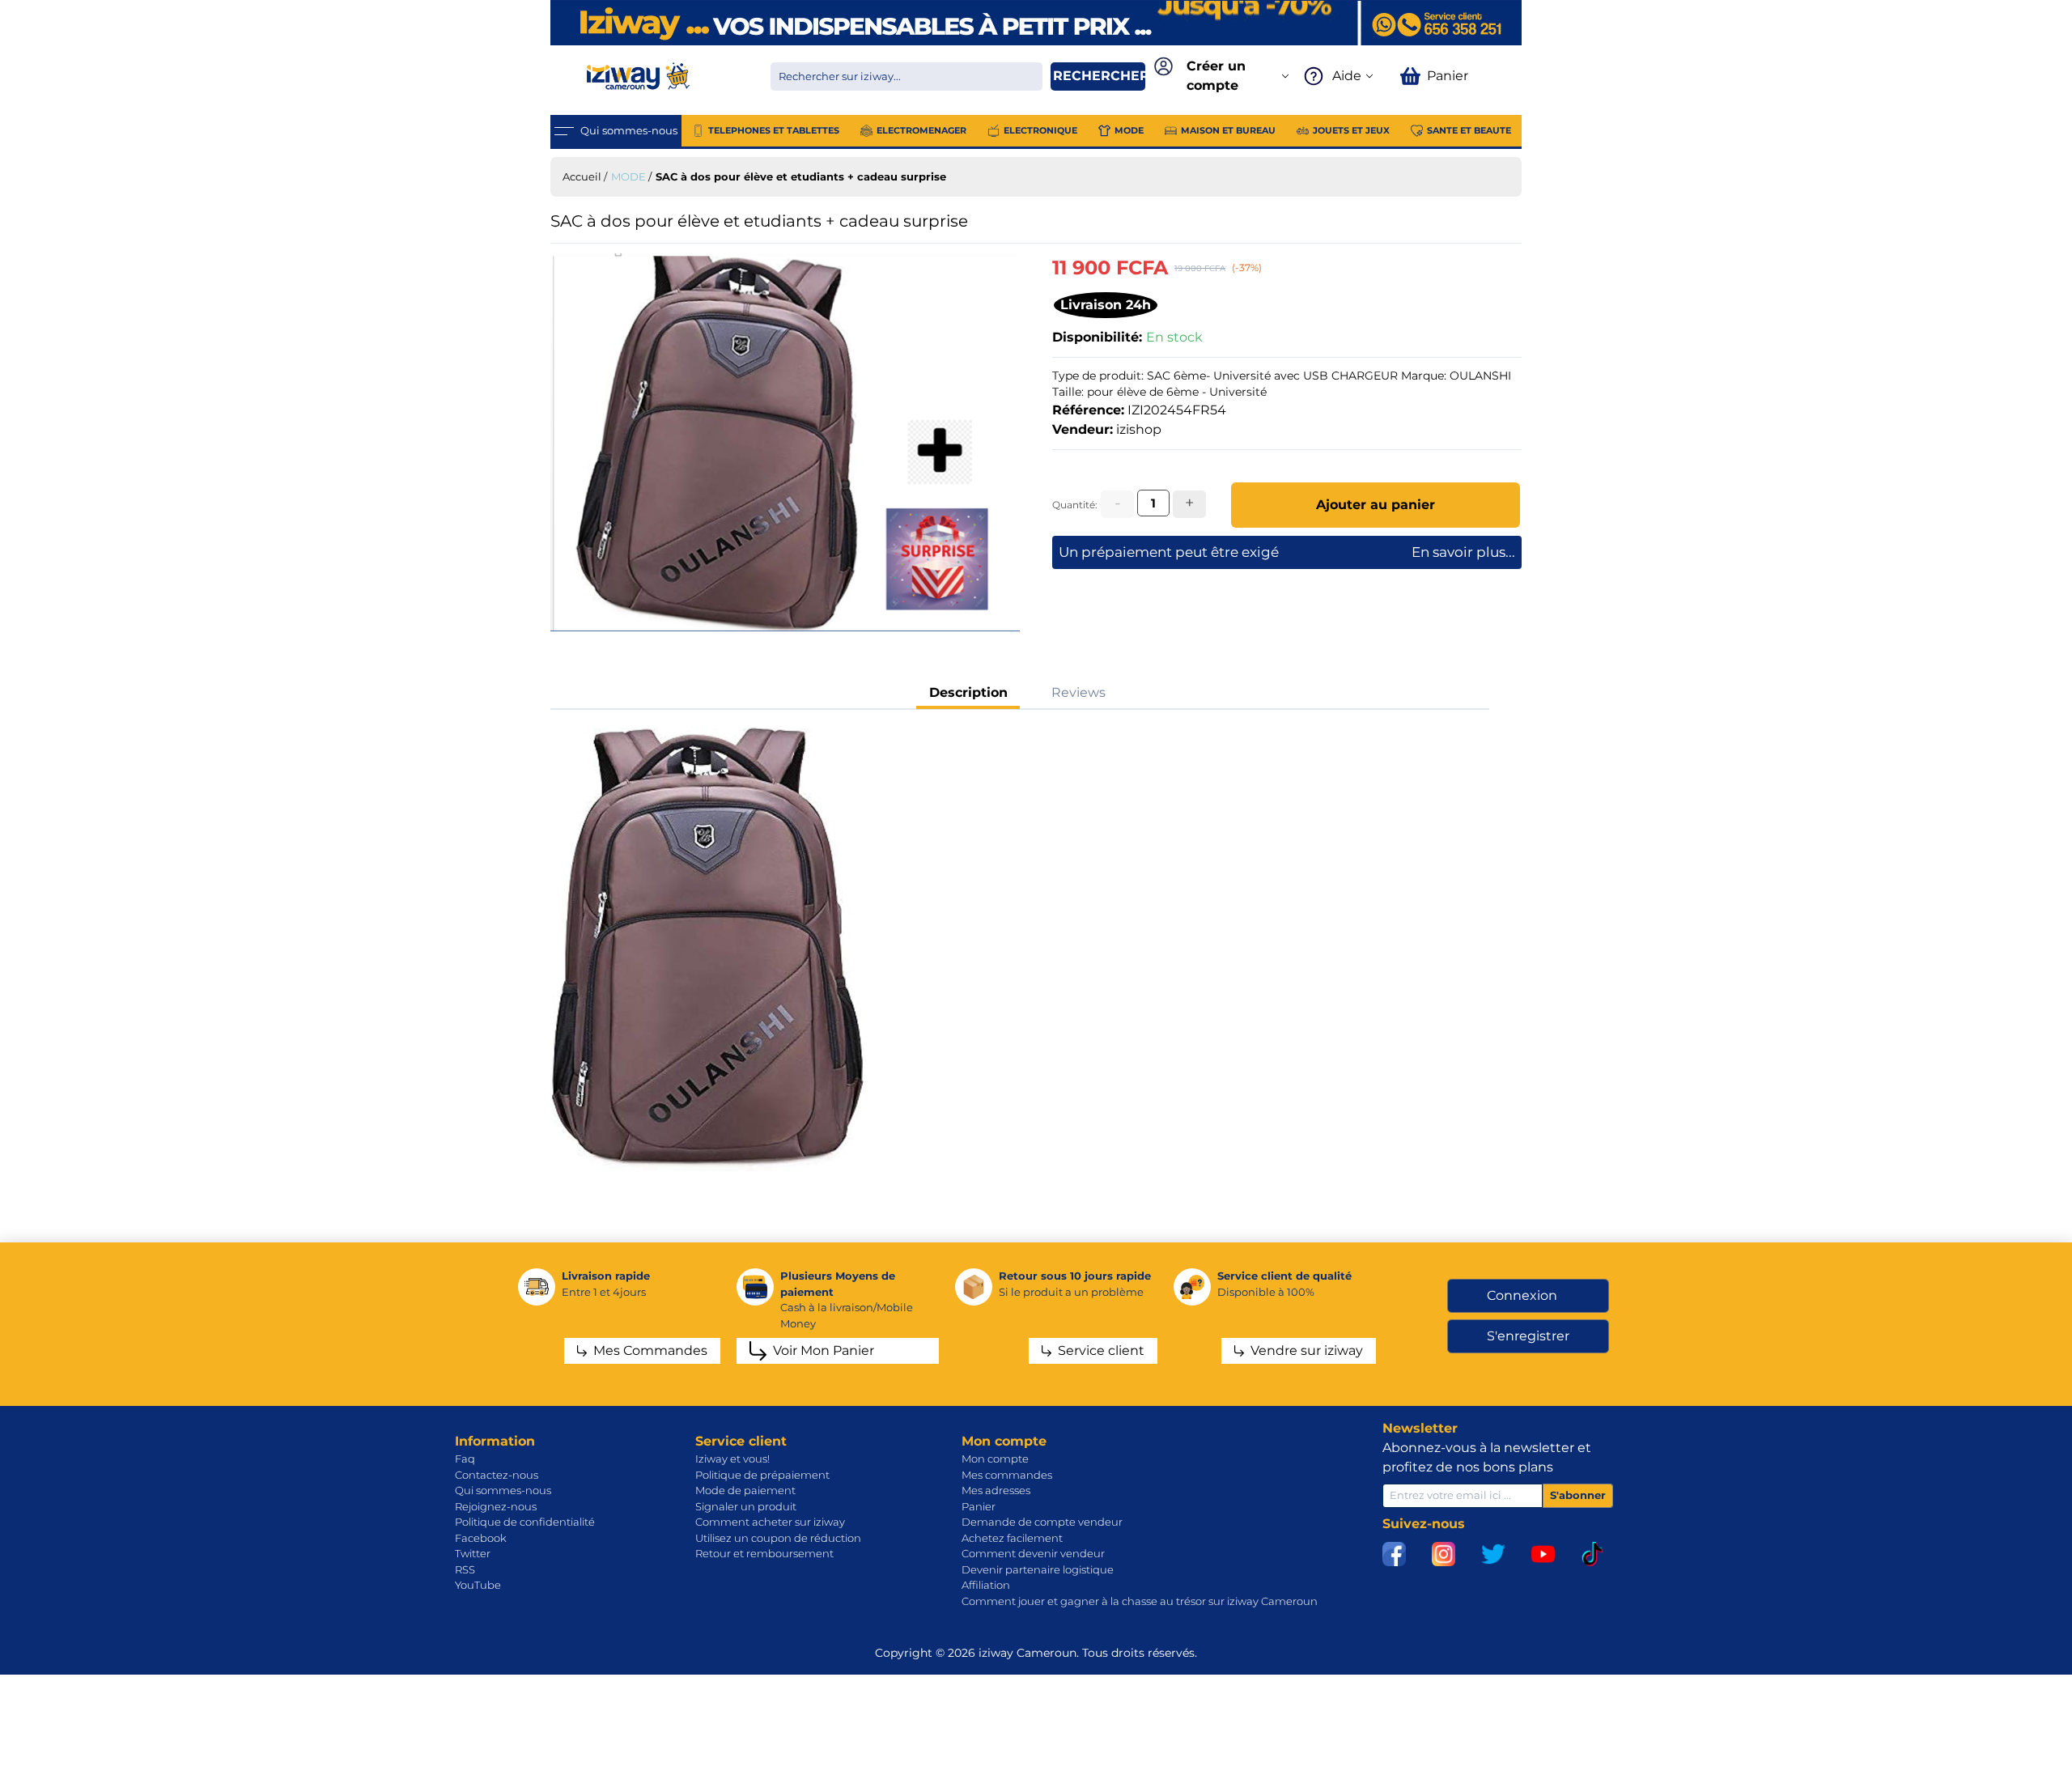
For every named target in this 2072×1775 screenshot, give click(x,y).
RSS (465, 1569)
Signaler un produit (746, 1506)
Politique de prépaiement (762, 1475)
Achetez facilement (1012, 1538)
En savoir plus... (1463, 552)
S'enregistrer (1528, 1336)
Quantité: (1075, 505)
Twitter (473, 1553)
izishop (1139, 429)
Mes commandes (1007, 1475)
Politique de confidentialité (525, 1522)
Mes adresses (996, 1490)
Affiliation (986, 1585)
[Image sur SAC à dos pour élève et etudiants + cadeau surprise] (785, 442)
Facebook (481, 1538)
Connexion (1522, 1295)
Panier (979, 1506)
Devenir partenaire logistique (1038, 1569)
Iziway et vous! (732, 1459)
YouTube (478, 1585)
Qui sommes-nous (503, 1490)
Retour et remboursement (764, 1553)
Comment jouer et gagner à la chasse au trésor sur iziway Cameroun (1140, 1601)
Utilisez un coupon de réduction (778, 1538)
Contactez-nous (497, 1475)
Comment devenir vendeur (1033, 1553)
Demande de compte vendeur (1042, 1522)
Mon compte (995, 1459)
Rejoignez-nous (496, 1506)
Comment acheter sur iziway (770, 1522)
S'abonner (1578, 1495)
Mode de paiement (745, 1490)
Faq (465, 1459)
